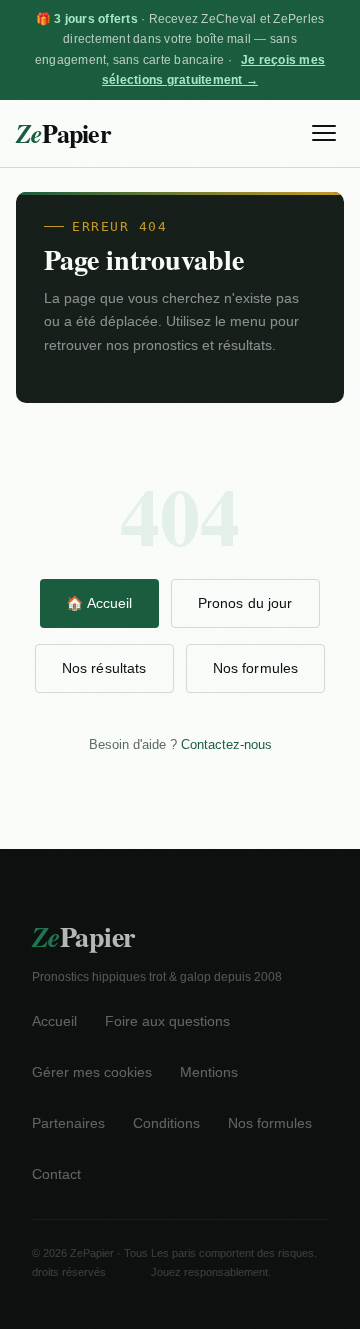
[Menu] (324, 133)
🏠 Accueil (99, 603)
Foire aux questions (167, 1021)
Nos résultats (104, 668)
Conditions (166, 1123)
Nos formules (256, 668)
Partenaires (68, 1123)
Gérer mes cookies (92, 1072)
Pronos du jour (245, 603)
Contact (56, 1174)
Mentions (209, 1072)
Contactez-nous (226, 744)
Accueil (54, 1021)
